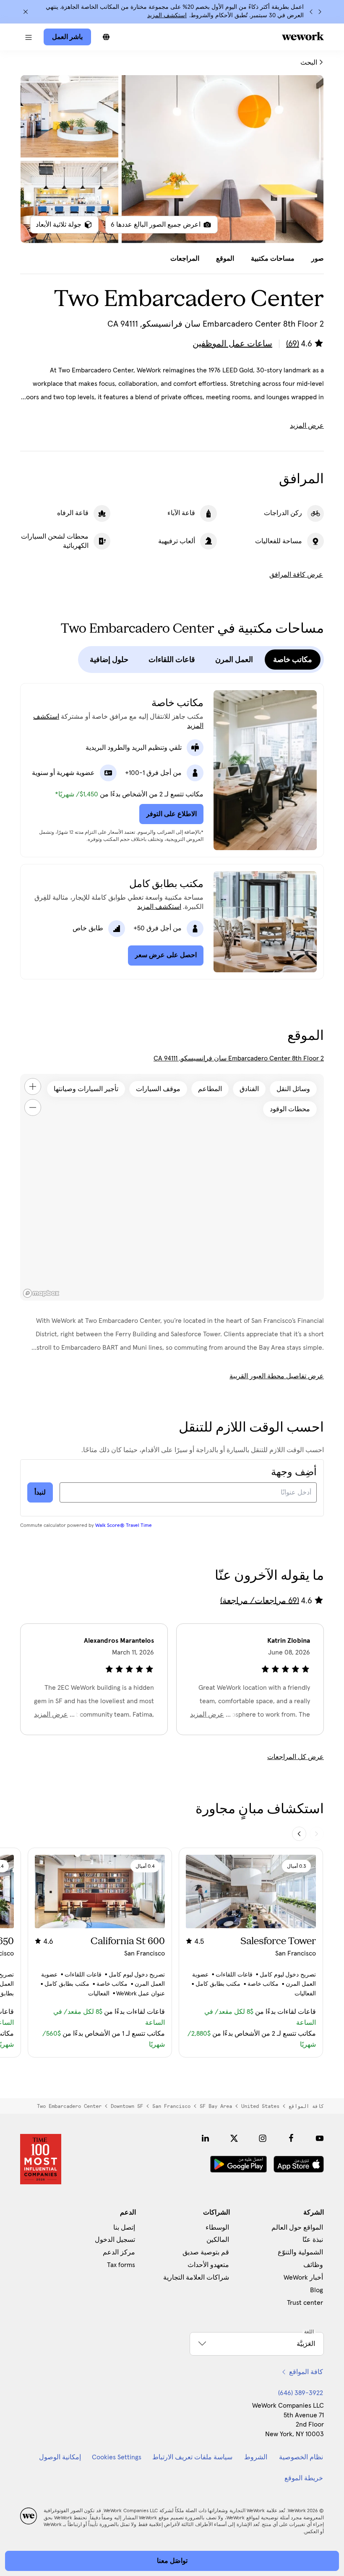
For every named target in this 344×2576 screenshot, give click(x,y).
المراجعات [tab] (185, 259)
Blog (317, 2290)
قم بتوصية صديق (206, 2252)
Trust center (305, 2303)
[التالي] (311, 12)
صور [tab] (318, 259)
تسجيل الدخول (115, 2240)
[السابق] (320, 12)
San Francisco (171, 2106)
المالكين (218, 2240)
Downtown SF (127, 2106)
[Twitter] (234, 2138)
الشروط (256, 2457)
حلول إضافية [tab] (109, 660)
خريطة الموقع (304, 2478)
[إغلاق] (26, 12)
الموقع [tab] (225, 259)
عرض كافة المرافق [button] (296, 575)
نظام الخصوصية (301, 2457)
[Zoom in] (33, 1086)
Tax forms (121, 2265)
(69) (293, 344)
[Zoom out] (33, 1107)
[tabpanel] (172, 159)
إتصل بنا (124, 2228)
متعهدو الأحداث (208, 2265)
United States (260, 2106)
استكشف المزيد (167, 16)
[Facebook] (291, 2138)
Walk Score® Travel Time (124, 1526)
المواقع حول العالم (297, 2228)
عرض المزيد (307, 426)
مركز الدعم (119, 2252)
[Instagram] (263, 2138)
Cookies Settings (117, 2457)
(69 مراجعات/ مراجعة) (260, 1600)
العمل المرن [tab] (234, 660)
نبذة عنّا (313, 2240)
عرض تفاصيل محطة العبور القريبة (277, 1376)
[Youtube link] (320, 2138)
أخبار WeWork (303, 2278)
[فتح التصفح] (29, 37)
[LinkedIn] (206, 2138)
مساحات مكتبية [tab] (273, 259)
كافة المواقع (306, 2106)
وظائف (313, 2265)
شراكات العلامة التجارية (196, 2278)
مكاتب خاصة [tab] (293, 660)
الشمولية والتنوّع (300, 2252)
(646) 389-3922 (301, 2393)
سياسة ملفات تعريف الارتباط (192, 2457)
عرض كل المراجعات (296, 1757)
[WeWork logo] (303, 36)
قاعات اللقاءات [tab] (172, 660)
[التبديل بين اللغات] (106, 37)
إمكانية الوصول (60, 2457)
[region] (172, 1187)
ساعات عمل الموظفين (232, 344)
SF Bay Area (216, 2106)
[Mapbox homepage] (41, 1293)
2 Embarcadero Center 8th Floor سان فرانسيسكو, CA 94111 (239, 1058)
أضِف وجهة (294, 1472)
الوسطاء (217, 2228)
